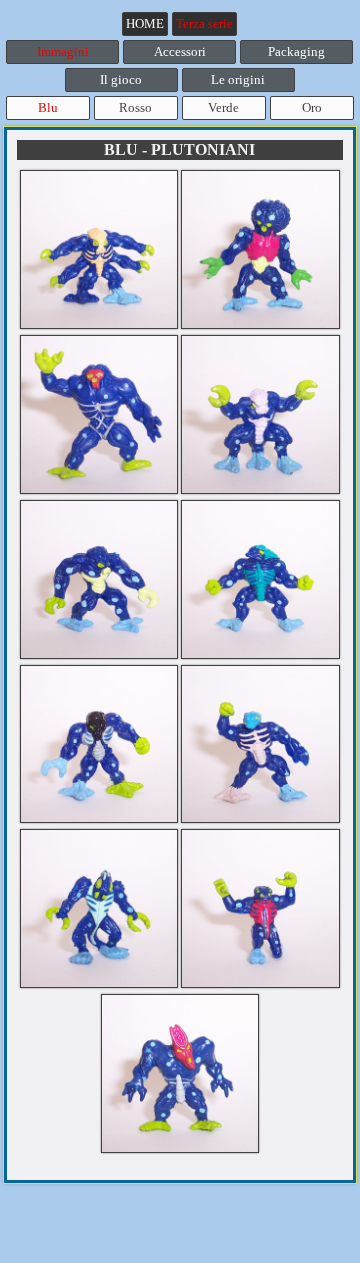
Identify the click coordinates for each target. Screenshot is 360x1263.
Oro (312, 107)
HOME (145, 23)
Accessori (180, 51)
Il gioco (121, 79)
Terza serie (204, 23)
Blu (48, 107)
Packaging (296, 51)
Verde (223, 107)
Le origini (238, 79)
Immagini (63, 51)
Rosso (135, 107)
